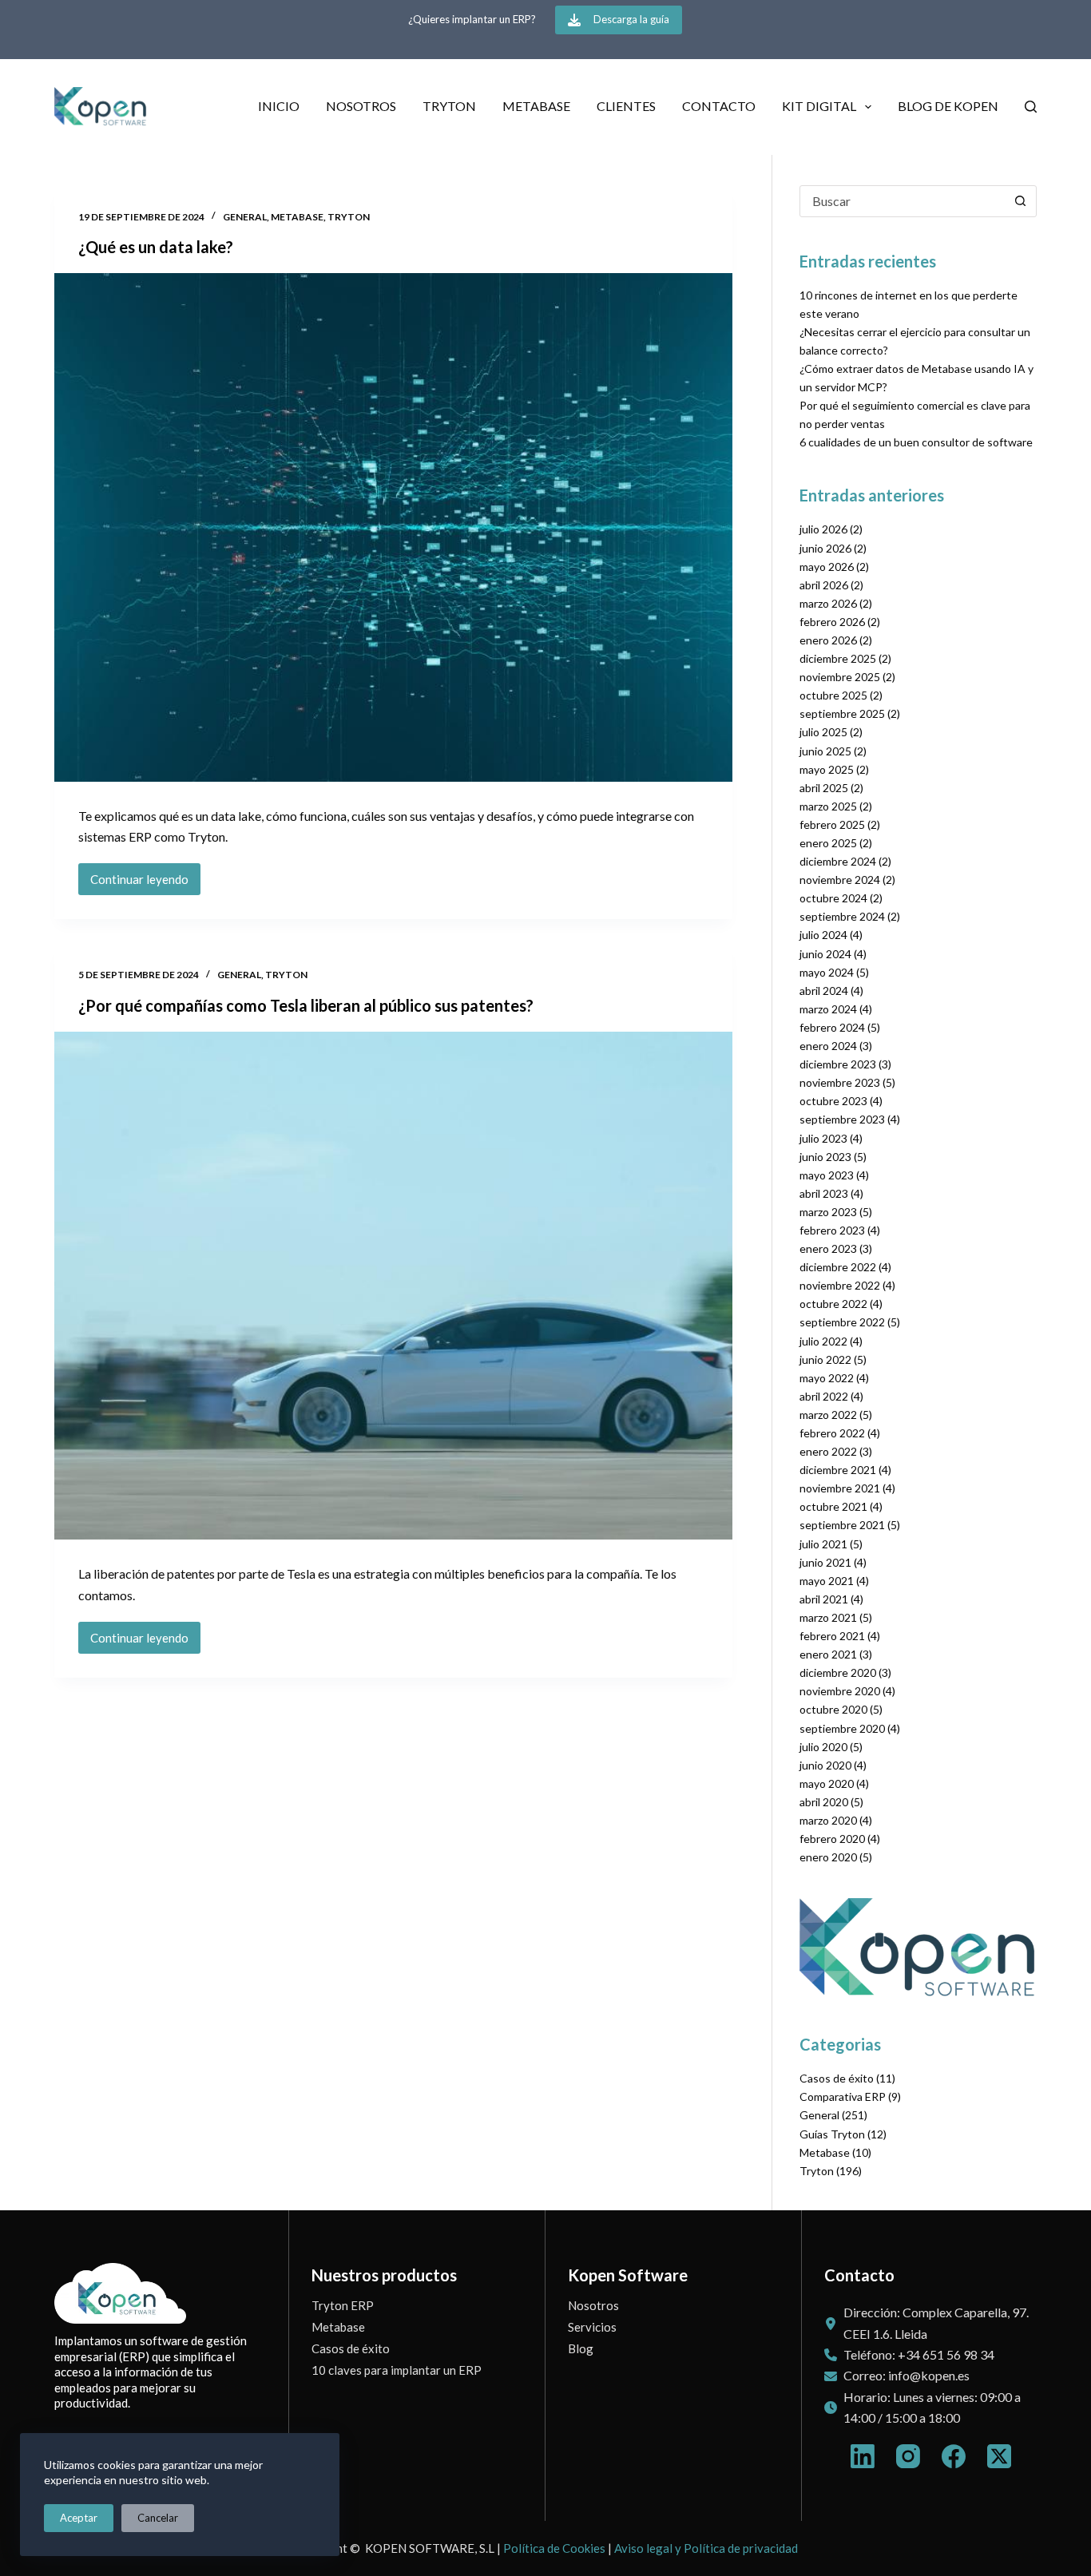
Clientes (626, 106)
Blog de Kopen (948, 106)
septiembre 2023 (842, 1119)
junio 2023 (825, 1157)
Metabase (536, 106)
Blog (581, 2348)
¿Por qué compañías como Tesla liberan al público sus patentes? (306, 1005)
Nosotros (361, 106)
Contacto (719, 106)
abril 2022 (824, 1396)
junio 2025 (825, 751)
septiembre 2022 (842, 1322)
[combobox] (903, 201)
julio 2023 (823, 1138)
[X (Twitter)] (999, 2456)
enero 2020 (828, 1857)
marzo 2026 (828, 603)
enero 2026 (828, 640)
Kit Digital (819, 106)
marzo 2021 (828, 1617)
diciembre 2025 (838, 658)
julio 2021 (823, 1544)
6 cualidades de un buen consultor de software (916, 442)
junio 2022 (825, 1359)
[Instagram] (908, 2456)
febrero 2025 (832, 824)
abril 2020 (824, 1802)
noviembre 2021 (840, 1488)
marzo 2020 (828, 1820)
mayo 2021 (827, 1581)
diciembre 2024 (838, 861)
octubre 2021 (833, 1506)
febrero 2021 (832, 1636)
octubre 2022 (833, 1304)
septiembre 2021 (842, 1525)
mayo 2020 (827, 1783)
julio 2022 (823, 1341)
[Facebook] (954, 2456)
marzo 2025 (828, 806)
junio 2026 (825, 548)
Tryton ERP (343, 2305)
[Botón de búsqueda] (1021, 201)
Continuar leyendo (139, 884)
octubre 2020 (833, 1709)
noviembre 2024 (840, 880)
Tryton (449, 106)
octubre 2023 (833, 1101)
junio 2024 (825, 954)
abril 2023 (824, 1193)
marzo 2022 (828, 1415)
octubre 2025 (833, 695)
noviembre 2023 (840, 1082)
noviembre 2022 (840, 1285)
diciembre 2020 (838, 1672)
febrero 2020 (832, 1839)
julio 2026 (823, 529)
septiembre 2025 (842, 713)
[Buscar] (1031, 107)
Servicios (592, 2327)
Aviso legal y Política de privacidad (706, 2548)
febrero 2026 (832, 622)
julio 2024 (823, 935)
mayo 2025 (827, 769)
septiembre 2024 (842, 916)
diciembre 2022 (838, 1267)
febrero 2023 (832, 1230)
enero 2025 (828, 843)
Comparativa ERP (843, 2096)
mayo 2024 (827, 972)
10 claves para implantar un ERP (397, 2370)
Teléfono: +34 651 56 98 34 (919, 2354)
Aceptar (79, 2518)
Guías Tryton (832, 2134)
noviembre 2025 (840, 677)
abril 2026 (824, 585)
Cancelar (158, 2518)
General (245, 217)
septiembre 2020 (842, 1728)
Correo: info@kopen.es (907, 2375)
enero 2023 (828, 1248)
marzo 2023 (828, 1212)
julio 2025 (823, 732)
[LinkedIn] (863, 2456)
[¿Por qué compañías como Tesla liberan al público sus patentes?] (393, 1286)
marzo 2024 (828, 1009)
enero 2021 (828, 1654)
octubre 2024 (833, 898)
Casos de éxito (837, 2078)
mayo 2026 (827, 567)
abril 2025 (824, 788)
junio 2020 (825, 1765)
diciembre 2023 (838, 1064)
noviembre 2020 (840, 1691)
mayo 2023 (827, 1175)
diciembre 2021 (838, 1470)
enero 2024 (828, 1046)
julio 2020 (823, 1747)
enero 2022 (828, 1451)
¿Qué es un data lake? (156, 247)
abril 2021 (824, 1599)
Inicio (279, 106)
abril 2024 (824, 991)
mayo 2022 (827, 1378)
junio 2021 (825, 1562)
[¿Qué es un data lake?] (393, 527)
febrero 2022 (832, 1433)
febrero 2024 (832, 1027)
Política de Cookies (554, 2548)
